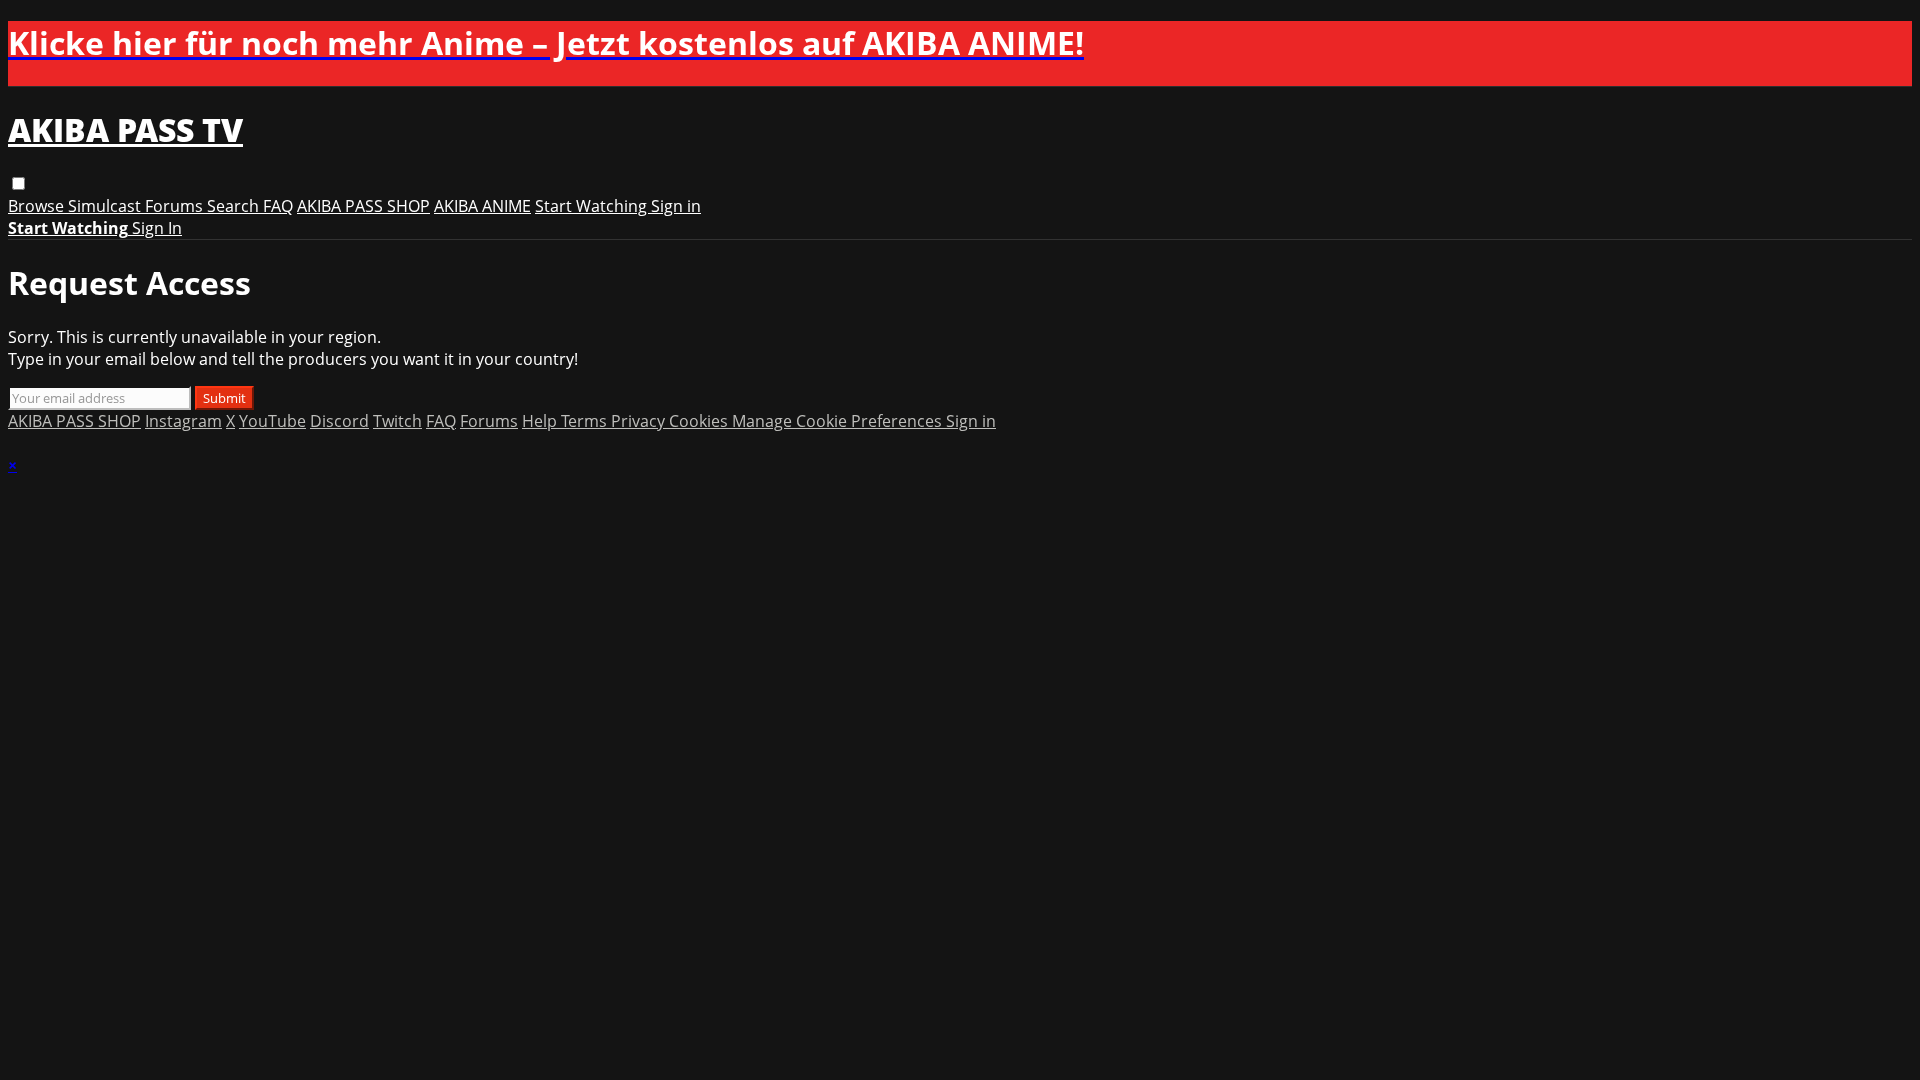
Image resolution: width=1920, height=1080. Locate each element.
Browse (38, 206)
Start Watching (593, 206)
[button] (18, 183)
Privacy (640, 421)
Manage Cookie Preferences (839, 421)
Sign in (676, 206)
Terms (586, 421)
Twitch (397, 421)
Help (541, 421)
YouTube (272, 421)
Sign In (157, 228)
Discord (339, 421)
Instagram (183, 421)
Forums (176, 206)
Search (235, 206)
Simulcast (106, 206)
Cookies (700, 421)
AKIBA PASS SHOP (363, 206)
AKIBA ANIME (482, 206)
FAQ (278, 206)
